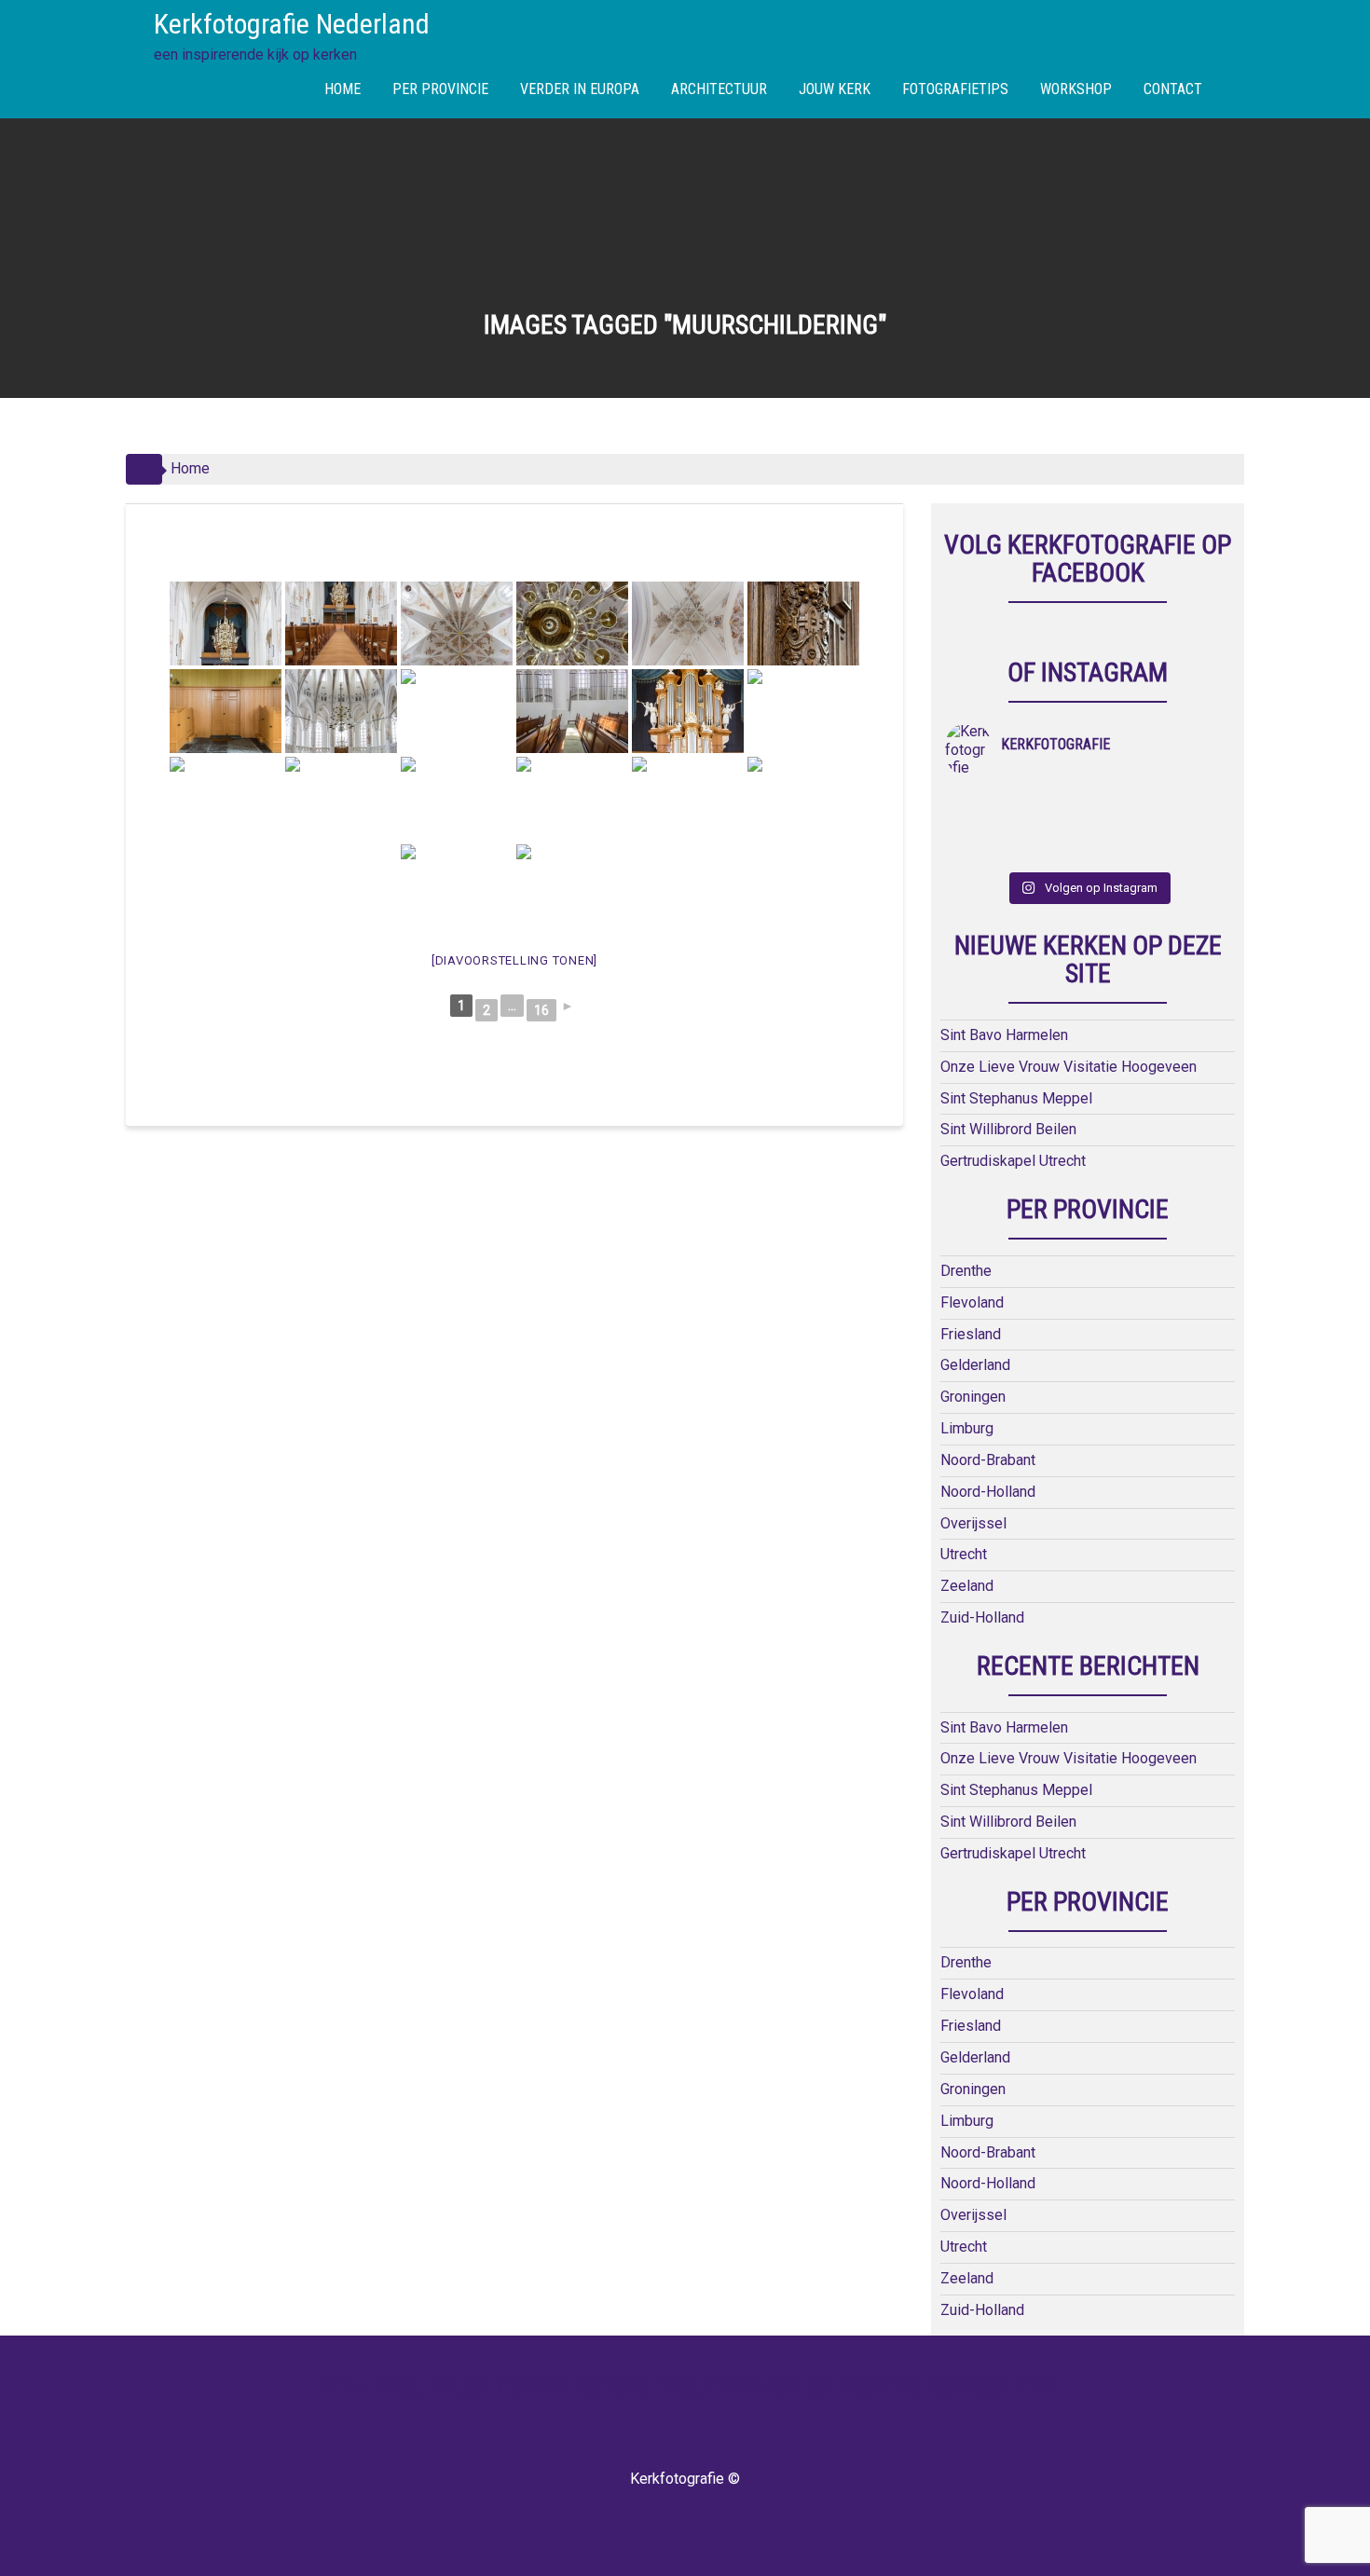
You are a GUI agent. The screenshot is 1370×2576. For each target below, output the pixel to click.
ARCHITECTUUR (719, 89)
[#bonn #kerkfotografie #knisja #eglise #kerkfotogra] (1053, 827)
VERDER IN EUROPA (580, 89)
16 (541, 1010)
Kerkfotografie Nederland (292, 24)
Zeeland (967, 1586)
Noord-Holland (988, 1492)
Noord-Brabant (988, 1460)
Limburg (967, 1428)
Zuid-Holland (982, 1617)
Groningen (973, 1397)
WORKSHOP (1076, 89)
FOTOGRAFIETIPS (955, 89)
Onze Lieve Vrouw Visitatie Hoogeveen (1069, 1067)
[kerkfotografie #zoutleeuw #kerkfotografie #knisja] (981, 802)
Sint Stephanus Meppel (1016, 1098)
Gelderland (975, 1365)
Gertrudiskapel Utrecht (1013, 1161)
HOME (342, 89)
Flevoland (972, 1302)
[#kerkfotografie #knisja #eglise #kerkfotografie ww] (1053, 851)
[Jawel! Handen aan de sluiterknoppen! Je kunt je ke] (981, 827)
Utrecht (964, 1554)
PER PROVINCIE (440, 89)
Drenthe (966, 1271)
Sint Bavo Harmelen (1004, 1035)
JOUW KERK (835, 89)
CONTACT (1173, 89)
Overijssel (973, 1523)
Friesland (971, 1334)
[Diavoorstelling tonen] (514, 960)
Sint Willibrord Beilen (1008, 1129)
